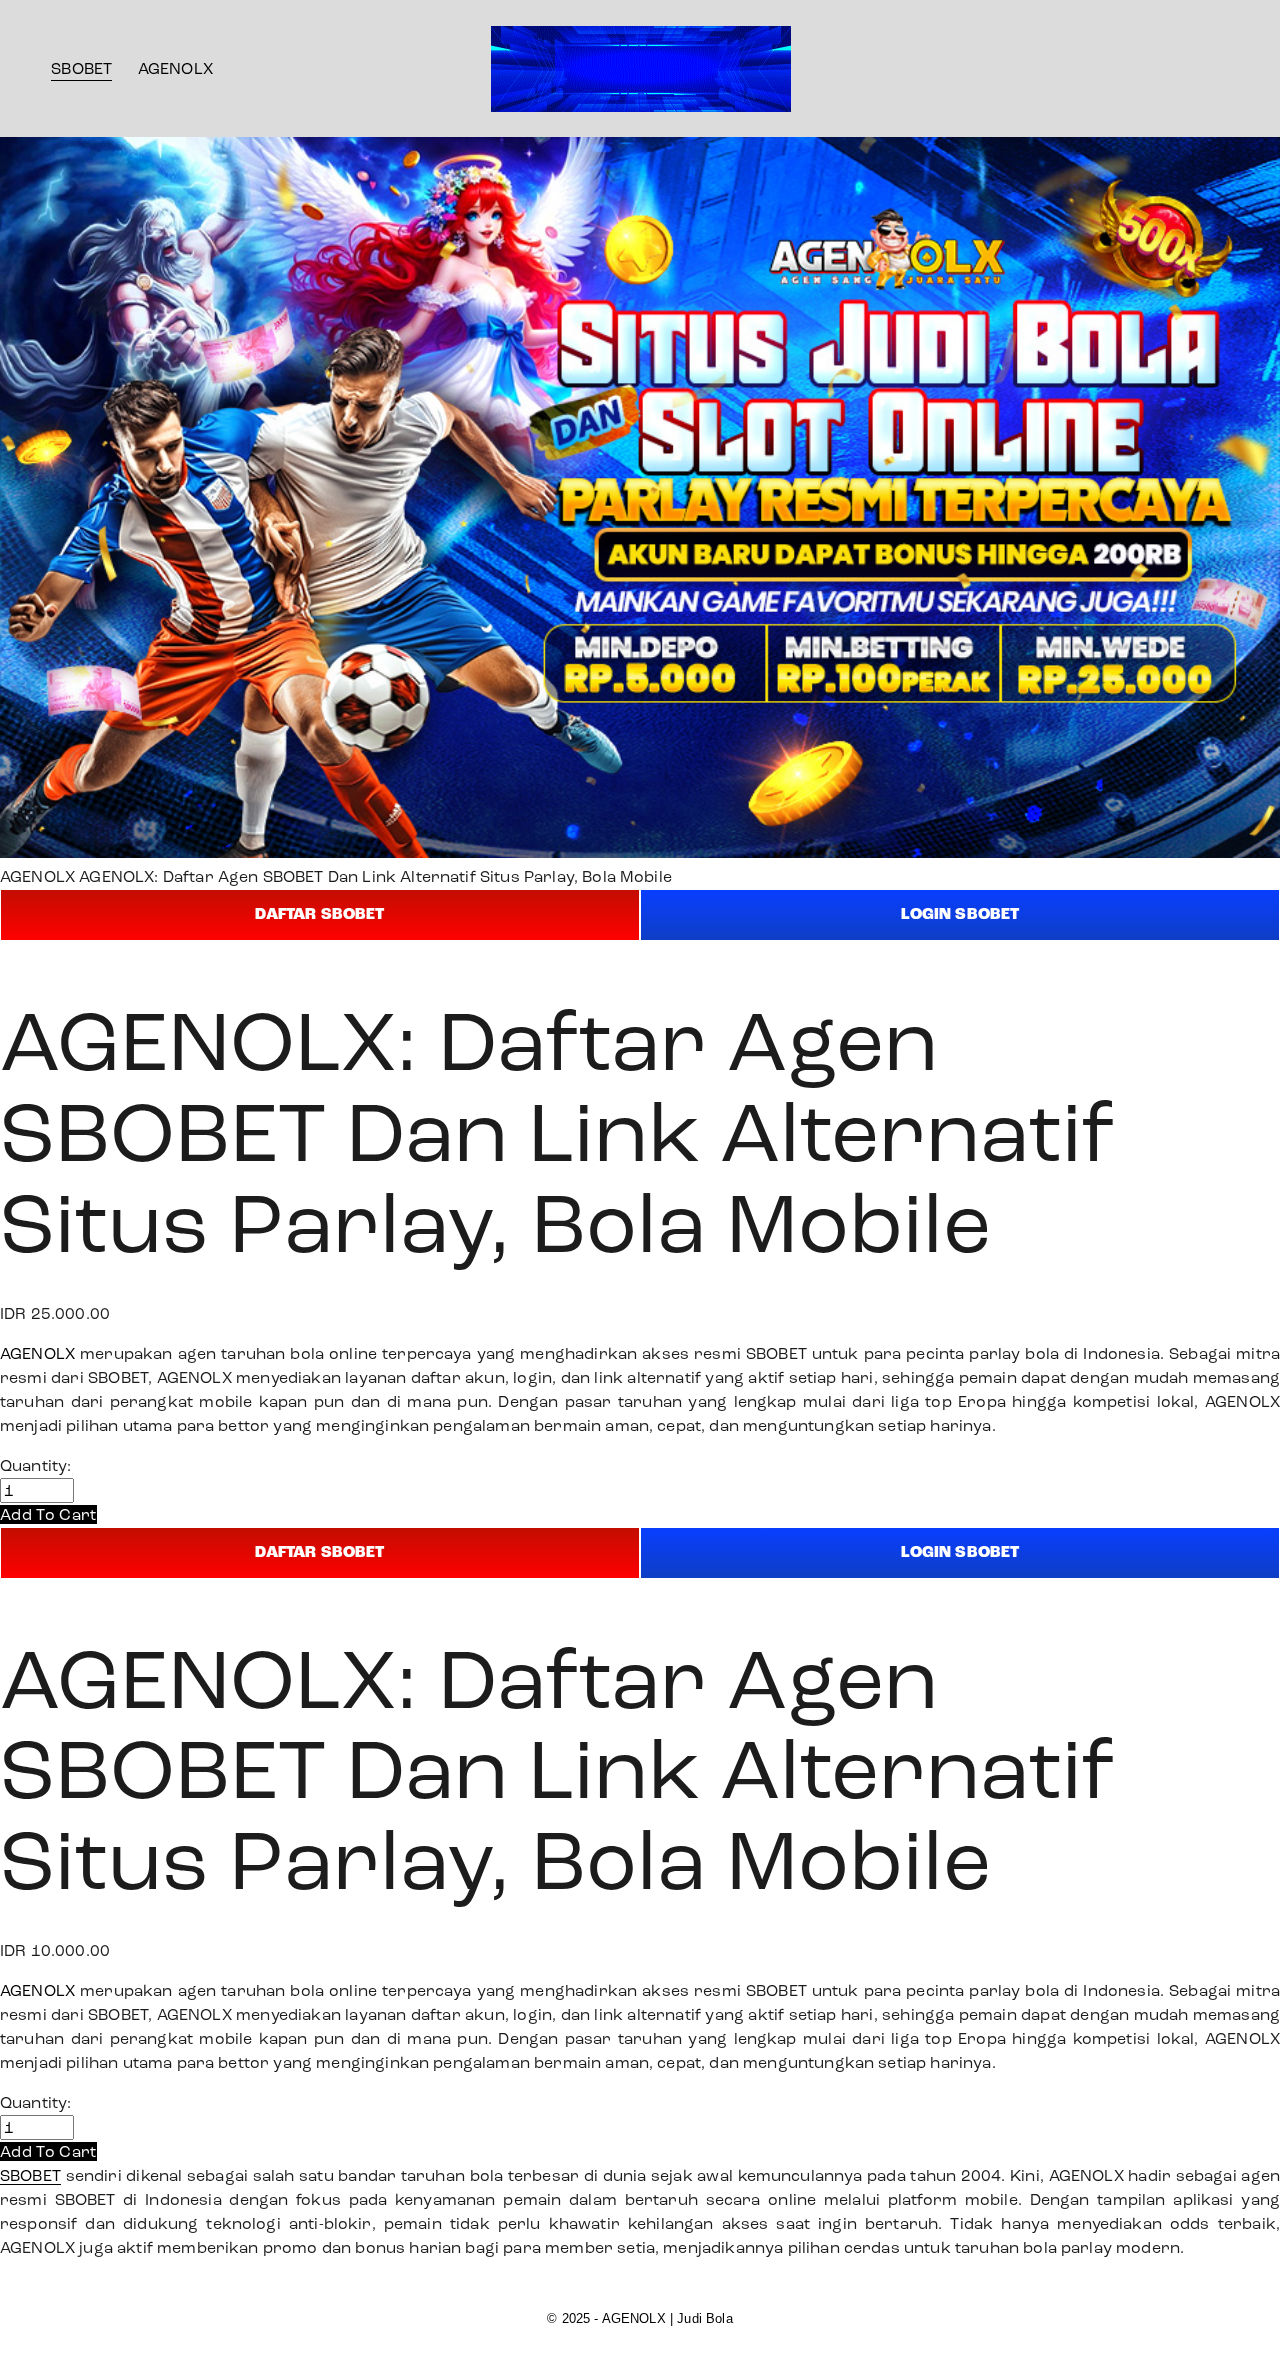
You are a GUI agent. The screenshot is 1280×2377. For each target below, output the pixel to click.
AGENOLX (175, 68)
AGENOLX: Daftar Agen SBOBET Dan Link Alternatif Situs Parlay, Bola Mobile (375, 876)
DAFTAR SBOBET (319, 914)
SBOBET (81, 68)
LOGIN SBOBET (960, 914)
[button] (48, 1514)
